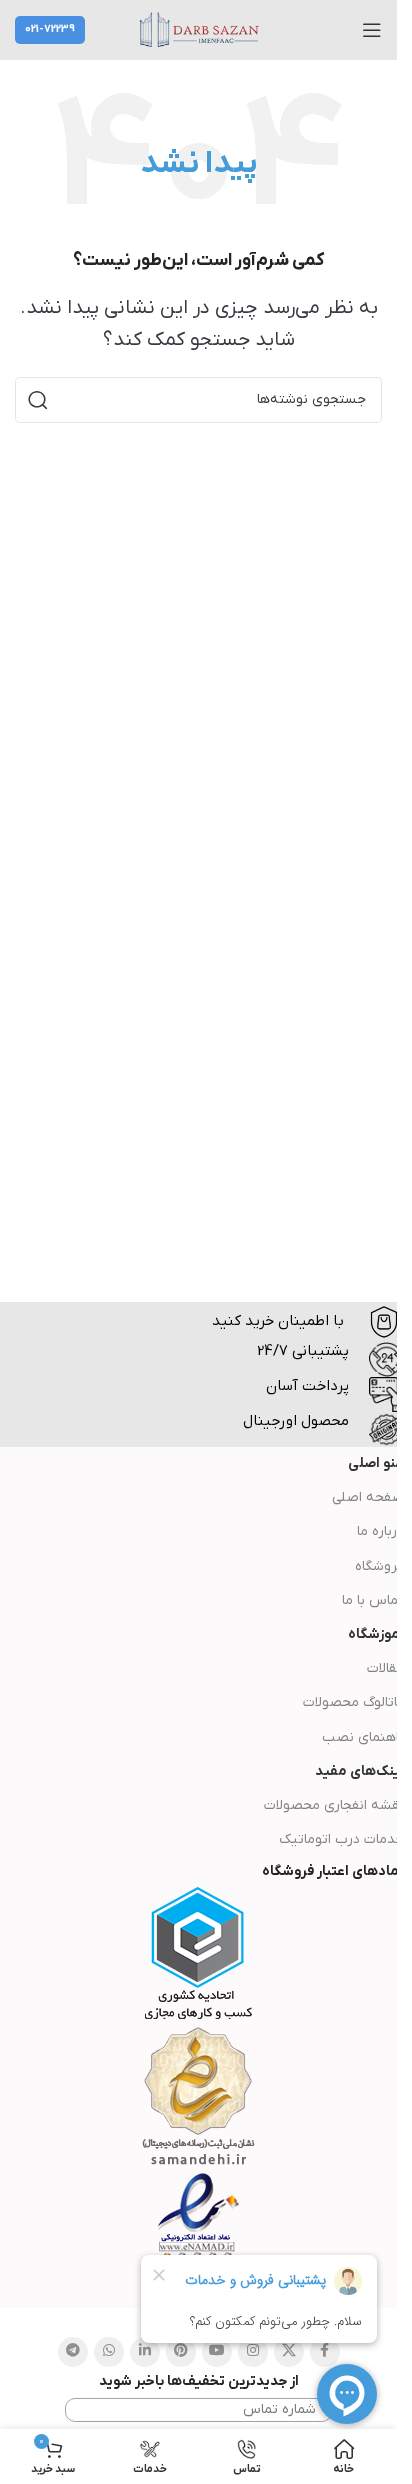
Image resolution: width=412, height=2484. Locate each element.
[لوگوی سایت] (199, 29)
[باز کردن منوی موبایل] (372, 30)
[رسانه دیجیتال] (198, 2097)
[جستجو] (38, 400)
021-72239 (50, 29)
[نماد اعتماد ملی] (198, 2240)
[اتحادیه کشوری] (198, 1954)
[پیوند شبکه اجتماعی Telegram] (73, 2352)
